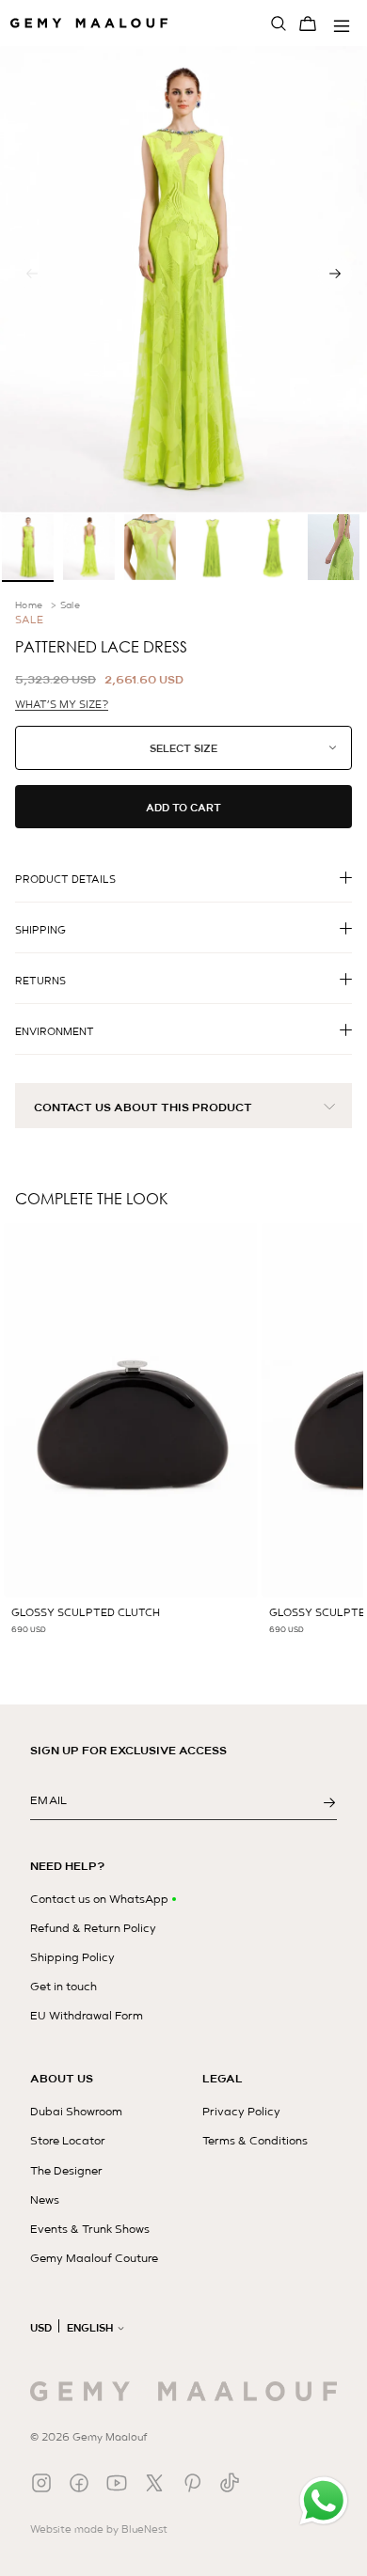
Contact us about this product (143, 1107)
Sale (71, 605)
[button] (335, 274)
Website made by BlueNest (99, 2529)
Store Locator (68, 2141)
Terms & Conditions (255, 2141)
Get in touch (64, 1987)
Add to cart (183, 808)
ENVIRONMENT (55, 1031)
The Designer (66, 2171)
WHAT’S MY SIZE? (62, 705)
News (45, 2200)
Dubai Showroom (76, 2112)
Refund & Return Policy (93, 1928)
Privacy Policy (241, 2112)
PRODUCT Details (65, 879)
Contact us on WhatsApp (99, 1899)
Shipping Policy (72, 1957)
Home (29, 605)
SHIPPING (40, 930)
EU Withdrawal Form (87, 2016)
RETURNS (40, 981)
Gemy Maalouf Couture (94, 2258)
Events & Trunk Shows (90, 2229)
